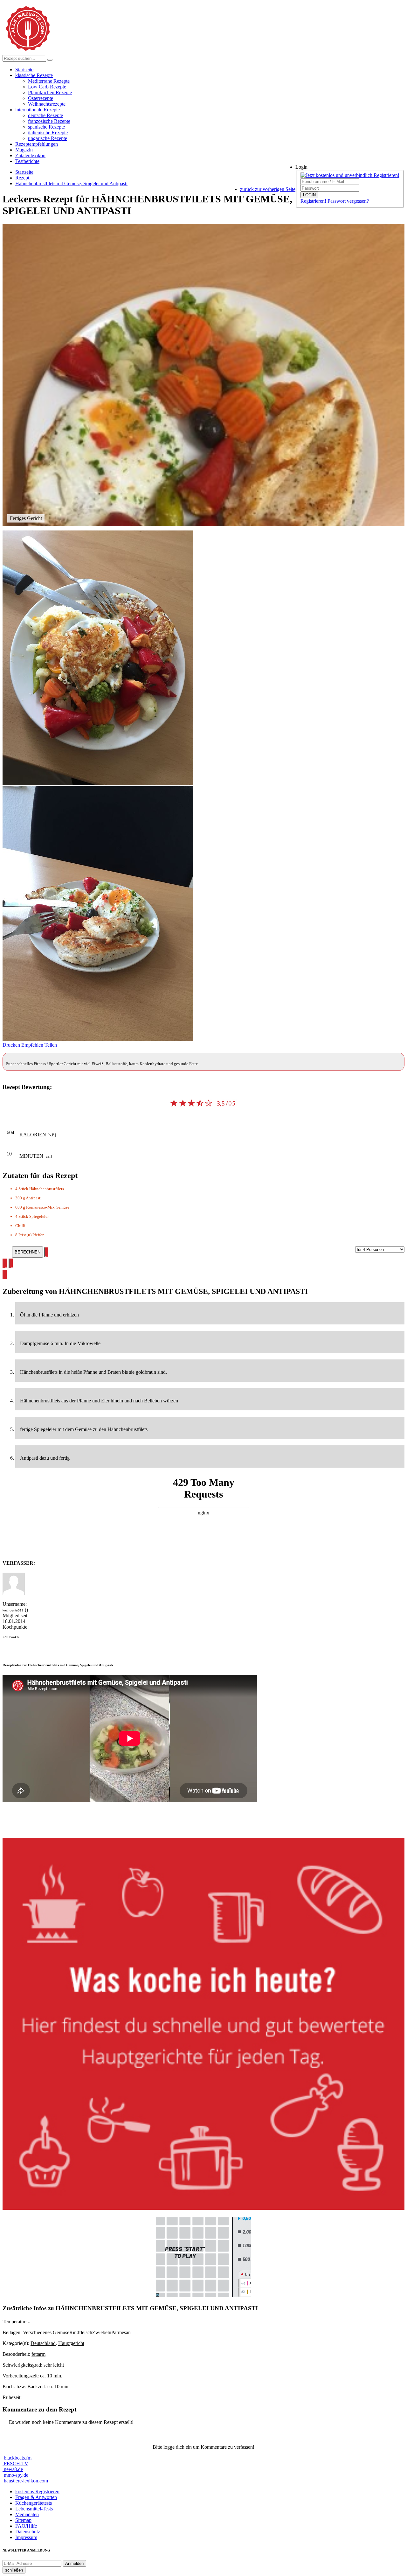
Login (301, 167)
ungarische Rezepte (48, 138)
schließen (14, 2570)
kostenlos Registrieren (37, 2492)
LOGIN (309, 195)
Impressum (26, 2537)
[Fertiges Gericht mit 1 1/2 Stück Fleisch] (98, 1039)
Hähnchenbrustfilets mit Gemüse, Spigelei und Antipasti (71, 183)
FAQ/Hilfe (26, 2526)
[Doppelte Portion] (98, 783)
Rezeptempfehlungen (37, 144)
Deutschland (43, 2343)
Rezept (22, 178)
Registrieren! (313, 201)
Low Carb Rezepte (47, 87)
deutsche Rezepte (45, 115)
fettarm (38, 2354)
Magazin (24, 150)
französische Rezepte (49, 121)
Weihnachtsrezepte (47, 104)
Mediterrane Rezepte (49, 81)
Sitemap (23, 2520)
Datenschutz (28, 2532)
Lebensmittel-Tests (34, 2509)
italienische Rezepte (48, 133)
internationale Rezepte (38, 110)
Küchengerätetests (34, 2503)
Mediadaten (27, 2514)
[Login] (50, 60)
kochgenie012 (13, 1610)
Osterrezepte (41, 98)
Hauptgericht (71, 2343)
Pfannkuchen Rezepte (50, 92)
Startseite (24, 70)
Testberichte (27, 161)
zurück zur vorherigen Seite (268, 189)
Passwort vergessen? (348, 201)
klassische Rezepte (34, 75)
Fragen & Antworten (36, 2497)
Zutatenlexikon (30, 155)
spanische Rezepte (46, 127)
